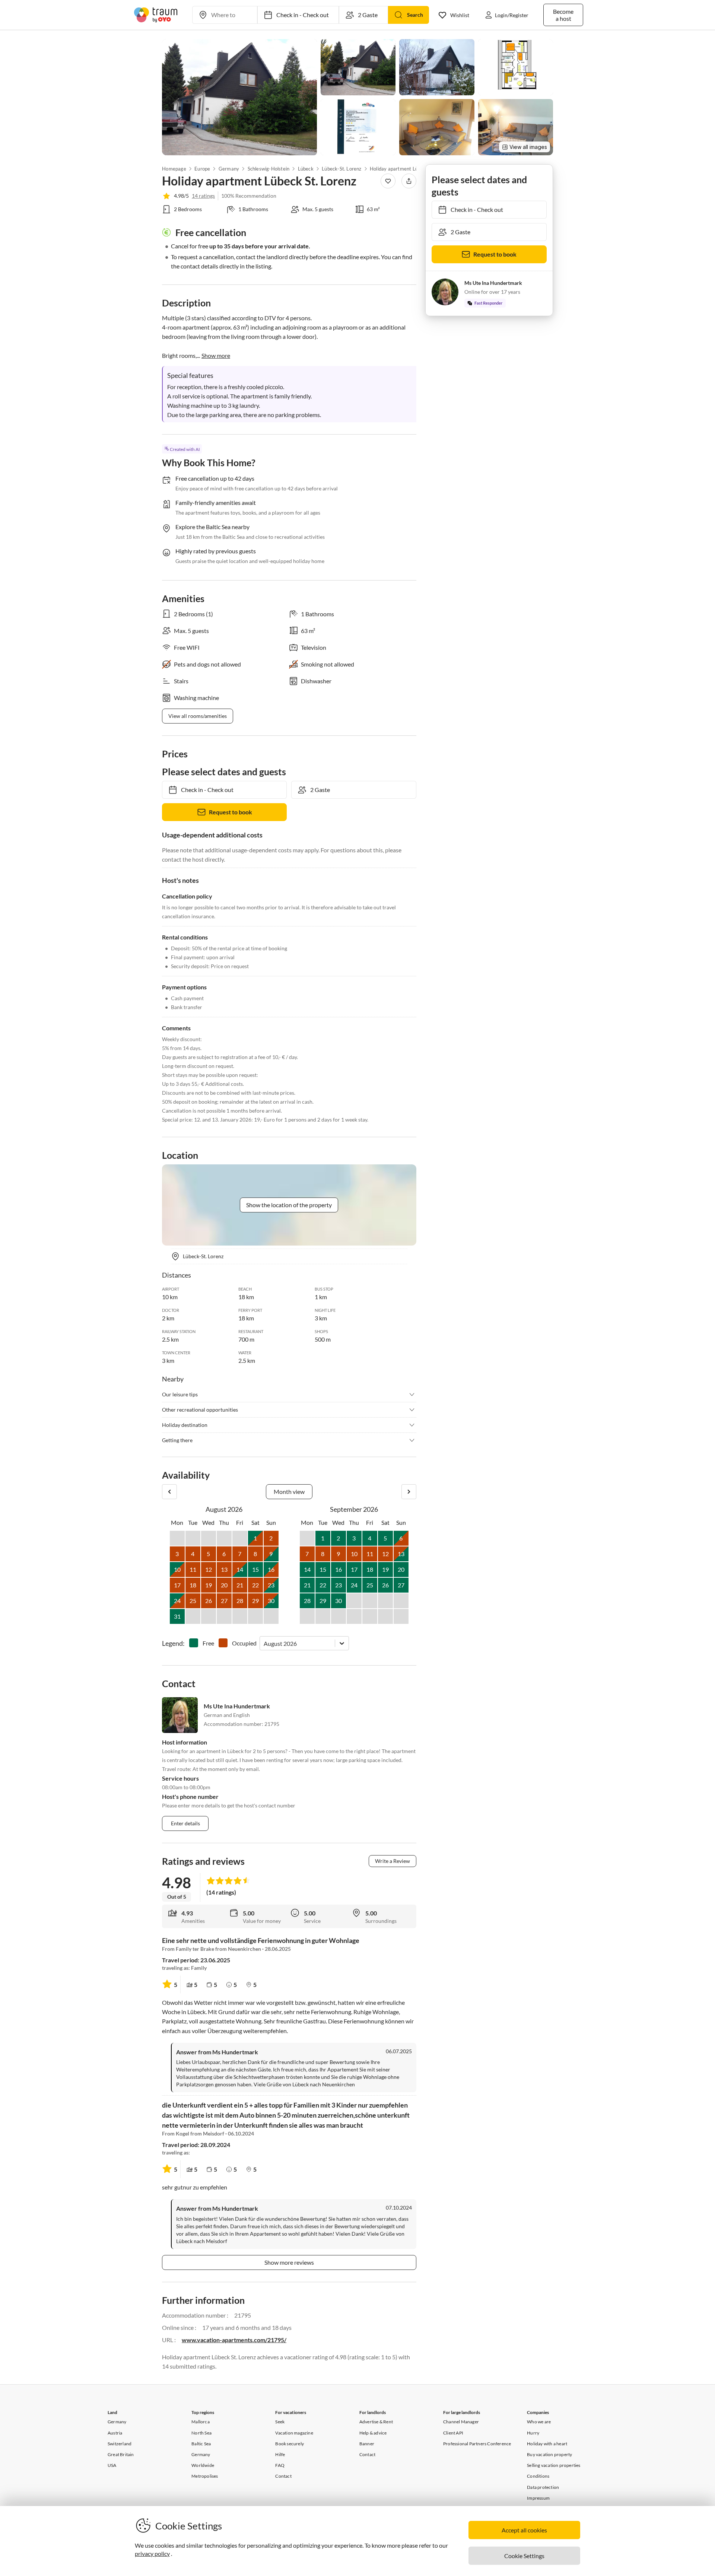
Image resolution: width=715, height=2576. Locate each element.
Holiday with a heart (547, 2444)
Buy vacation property (549, 2454)
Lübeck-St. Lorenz (341, 169)
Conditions (538, 2476)
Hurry (533, 2433)
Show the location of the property (289, 1205)
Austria (115, 2433)
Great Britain (121, 2454)
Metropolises (205, 2476)
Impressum (538, 2498)
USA (112, 2465)
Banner (367, 2444)
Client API (453, 2433)
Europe (202, 169)
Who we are (539, 2422)
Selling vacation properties (554, 2465)
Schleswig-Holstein (268, 169)
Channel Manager (461, 2422)
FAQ (280, 2465)
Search (415, 15)
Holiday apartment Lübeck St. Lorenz (407, 169)
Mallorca (201, 2422)
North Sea (201, 2433)
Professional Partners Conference (477, 2444)
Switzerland (120, 2444)
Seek (280, 2422)
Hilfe (280, 2454)
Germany (229, 169)
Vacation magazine (294, 2433)
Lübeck (305, 169)
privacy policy (152, 2553)
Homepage (174, 169)
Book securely (290, 2444)
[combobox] (264, 1643)
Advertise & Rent (376, 2422)
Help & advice (373, 2433)
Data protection (543, 2487)
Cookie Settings (524, 2556)
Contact (283, 2476)
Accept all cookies (524, 2530)
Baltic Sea (201, 2444)
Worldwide (203, 2465)
